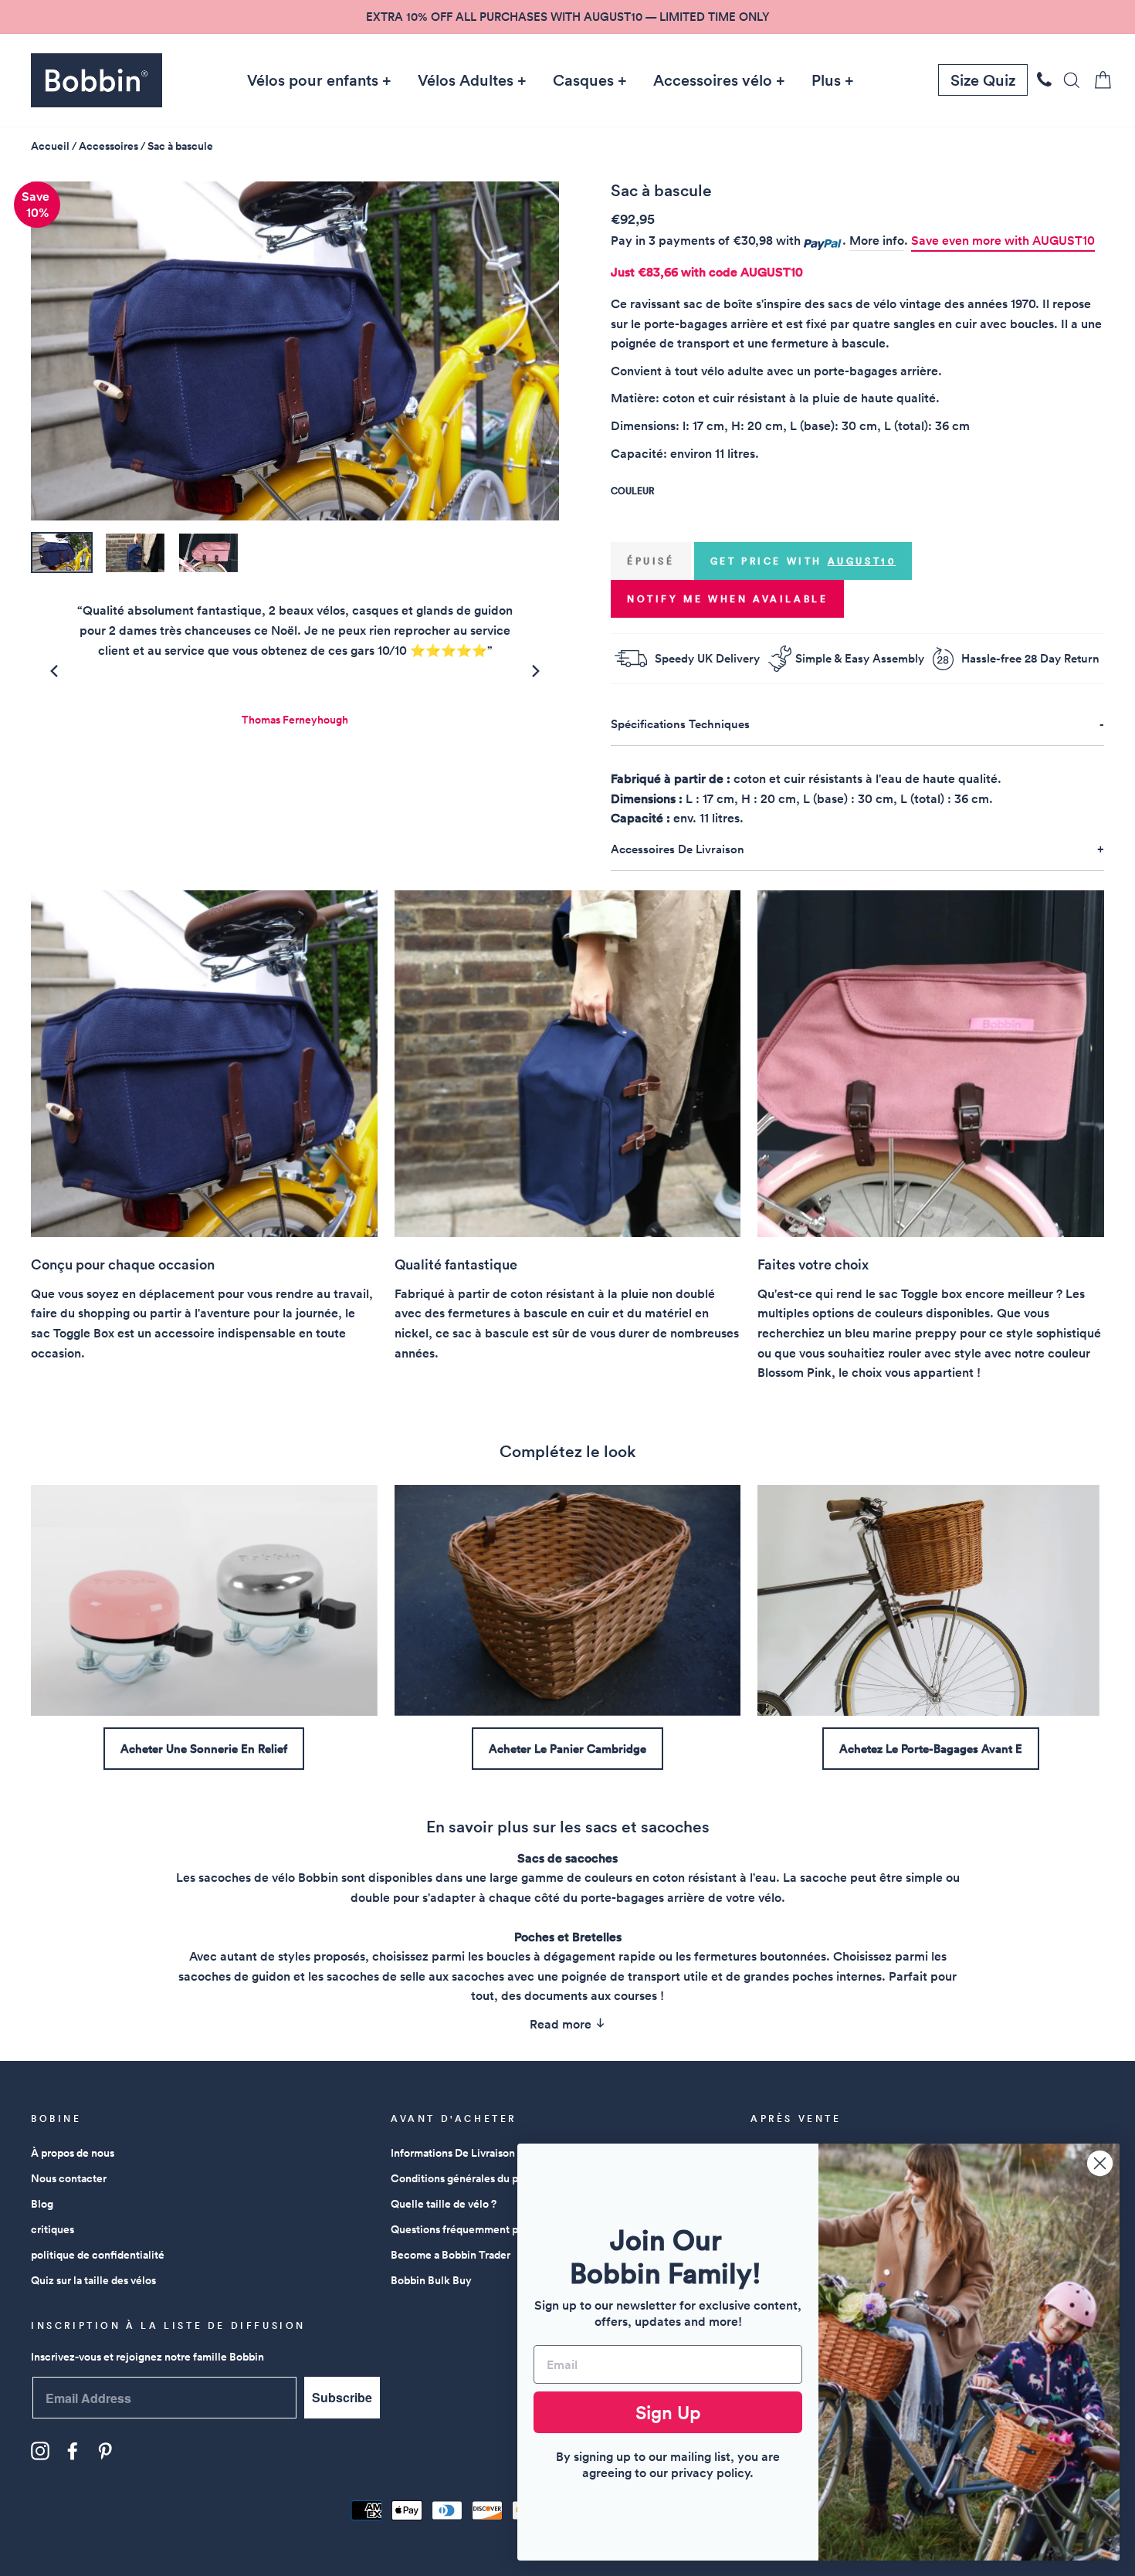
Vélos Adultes (466, 80)
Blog (42, 2204)
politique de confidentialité (98, 2255)
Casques (583, 80)
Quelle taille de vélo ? (444, 2204)
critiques (53, 2229)
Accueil (50, 146)
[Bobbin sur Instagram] (40, 2451)
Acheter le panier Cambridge (567, 1749)
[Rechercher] (1067, 80)
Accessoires (108, 146)
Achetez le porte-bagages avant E (931, 1749)
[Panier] (1098, 80)
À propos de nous (73, 2153)
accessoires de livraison (678, 849)
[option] (567, 17)
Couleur (632, 491)
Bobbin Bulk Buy (431, 2280)
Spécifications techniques (680, 724)
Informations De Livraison (453, 2153)
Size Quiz (983, 80)
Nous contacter (69, 2178)
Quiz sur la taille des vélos (93, 2280)
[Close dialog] (1100, 2163)
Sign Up (668, 2412)
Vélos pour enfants (313, 80)
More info (877, 241)
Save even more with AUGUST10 (1003, 241)
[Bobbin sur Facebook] (73, 2451)
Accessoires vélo (713, 80)
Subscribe (342, 2397)
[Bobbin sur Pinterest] (105, 2451)
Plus (826, 80)
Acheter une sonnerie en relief (204, 1749)
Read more (562, 2024)
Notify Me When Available (727, 599)
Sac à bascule (180, 146)
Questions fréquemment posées (468, 2229)
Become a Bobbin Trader (451, 2255)
